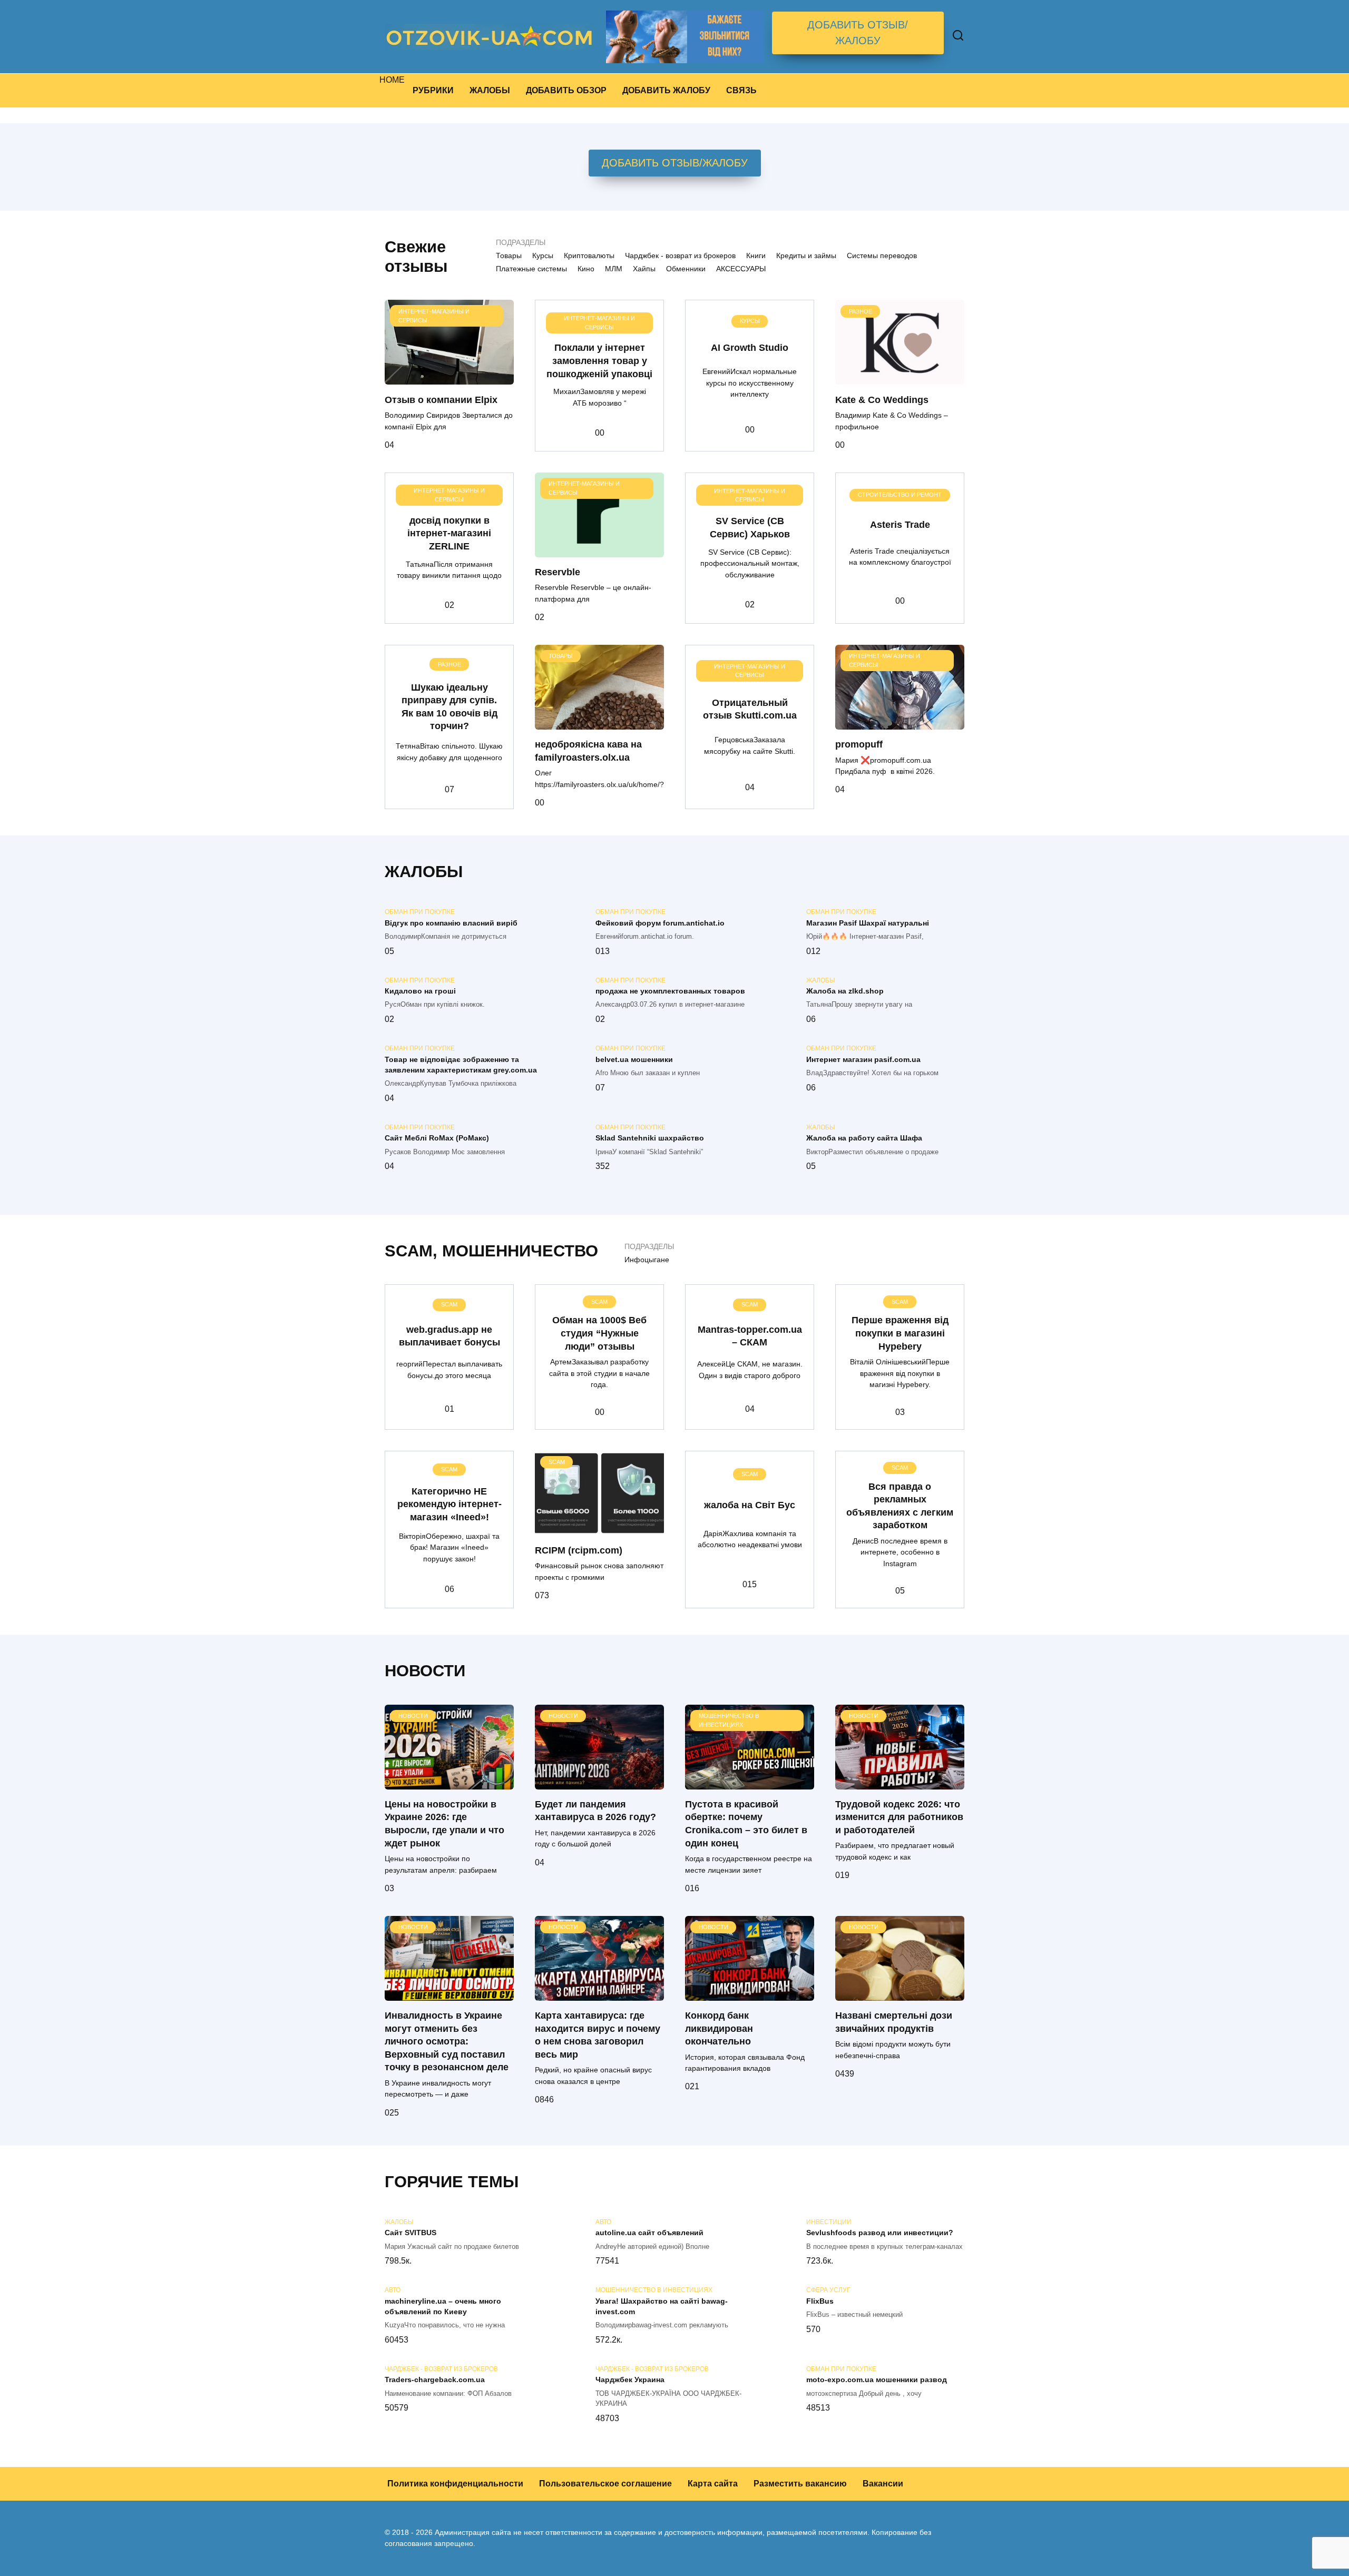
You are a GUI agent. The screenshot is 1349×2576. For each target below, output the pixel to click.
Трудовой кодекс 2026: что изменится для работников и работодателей (899, 1817)
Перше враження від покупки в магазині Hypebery (900, 1333)
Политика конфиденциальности (455, 2484)
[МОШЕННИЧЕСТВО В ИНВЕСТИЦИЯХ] (750, 1783)
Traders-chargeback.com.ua (435, 2380)
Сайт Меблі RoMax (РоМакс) (437, 1138)
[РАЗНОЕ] (900, 378)
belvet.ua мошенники (634, 1059)
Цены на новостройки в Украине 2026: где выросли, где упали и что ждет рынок (444, 1824)
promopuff (859, 744)
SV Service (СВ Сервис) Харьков (750, 528)
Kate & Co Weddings (882, 399)
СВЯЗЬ (741, 90)
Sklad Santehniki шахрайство (650, 1138)
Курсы (543, 255)
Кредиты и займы (806, 255)
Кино (586, 269)
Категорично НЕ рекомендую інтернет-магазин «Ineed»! (449, 1504)
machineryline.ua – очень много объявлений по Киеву (443, 2306)
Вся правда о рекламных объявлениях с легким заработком (900, 1506)
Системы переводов (882, 255)
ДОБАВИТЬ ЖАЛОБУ (666, 90)
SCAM (409, 1251)
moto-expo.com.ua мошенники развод (877, 2380)
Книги (756, 255)
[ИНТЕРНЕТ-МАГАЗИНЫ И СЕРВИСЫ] (449, 378)
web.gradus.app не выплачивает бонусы (449, 1336)
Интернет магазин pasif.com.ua (863, 1059)
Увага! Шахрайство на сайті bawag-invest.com (662, 2306)
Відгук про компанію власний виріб (451, 923)
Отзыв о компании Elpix (441, 399)
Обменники (686, 269)
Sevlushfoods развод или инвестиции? (880, 2233)
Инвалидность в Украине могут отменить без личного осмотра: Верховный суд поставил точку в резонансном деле (447, 2042)
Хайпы (644, 269)
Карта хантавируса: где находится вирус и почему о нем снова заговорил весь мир (598, 2035)
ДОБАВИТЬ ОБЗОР (566, 90)
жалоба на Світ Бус (750, 1505)
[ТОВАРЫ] (599, 723)
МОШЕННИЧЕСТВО (520, 1251)
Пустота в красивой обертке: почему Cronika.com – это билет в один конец (746, 1824)
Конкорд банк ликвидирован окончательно (719, 2028)
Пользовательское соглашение (605, 2484)
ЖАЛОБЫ (490, 90)
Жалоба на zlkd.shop (845, 991)
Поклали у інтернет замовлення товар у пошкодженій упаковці (599, 361)
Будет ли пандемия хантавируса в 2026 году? (595, 1811)
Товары (509, 255)
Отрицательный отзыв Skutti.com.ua (750, 709)
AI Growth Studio (750, 348)
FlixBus (820, 2301)
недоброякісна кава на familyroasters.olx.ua (588, 751)
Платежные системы (531, 269)
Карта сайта (713, 2484)
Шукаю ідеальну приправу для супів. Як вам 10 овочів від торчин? (449, 706)
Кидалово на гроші (420, 991)
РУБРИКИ (433, 90)
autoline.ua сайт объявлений (649, 2233)
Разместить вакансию (800, 2484)
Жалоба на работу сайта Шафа (864, 1138)
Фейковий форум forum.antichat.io (660, 923)
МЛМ (614, 269)
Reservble (558, 572)
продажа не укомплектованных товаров (670, 991)
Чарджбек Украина (630, 2380)
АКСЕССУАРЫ (741, 269)
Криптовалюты (589, 255)
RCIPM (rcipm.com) (579, 1550)
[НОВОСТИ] (449, 1783)
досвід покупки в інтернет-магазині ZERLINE (449, 533)
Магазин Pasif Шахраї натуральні (868, 923)
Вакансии (883, 2484)
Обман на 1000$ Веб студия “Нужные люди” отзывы (599, 1333)
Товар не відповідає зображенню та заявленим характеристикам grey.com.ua (461, 1065)
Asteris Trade (900, 524)
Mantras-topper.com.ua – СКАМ (750, 1336)
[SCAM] (599, 1528)
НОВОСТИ (425, 1671)
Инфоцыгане (647, 1260)
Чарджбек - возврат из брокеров (680, 255)
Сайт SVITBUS (410, 2233)
